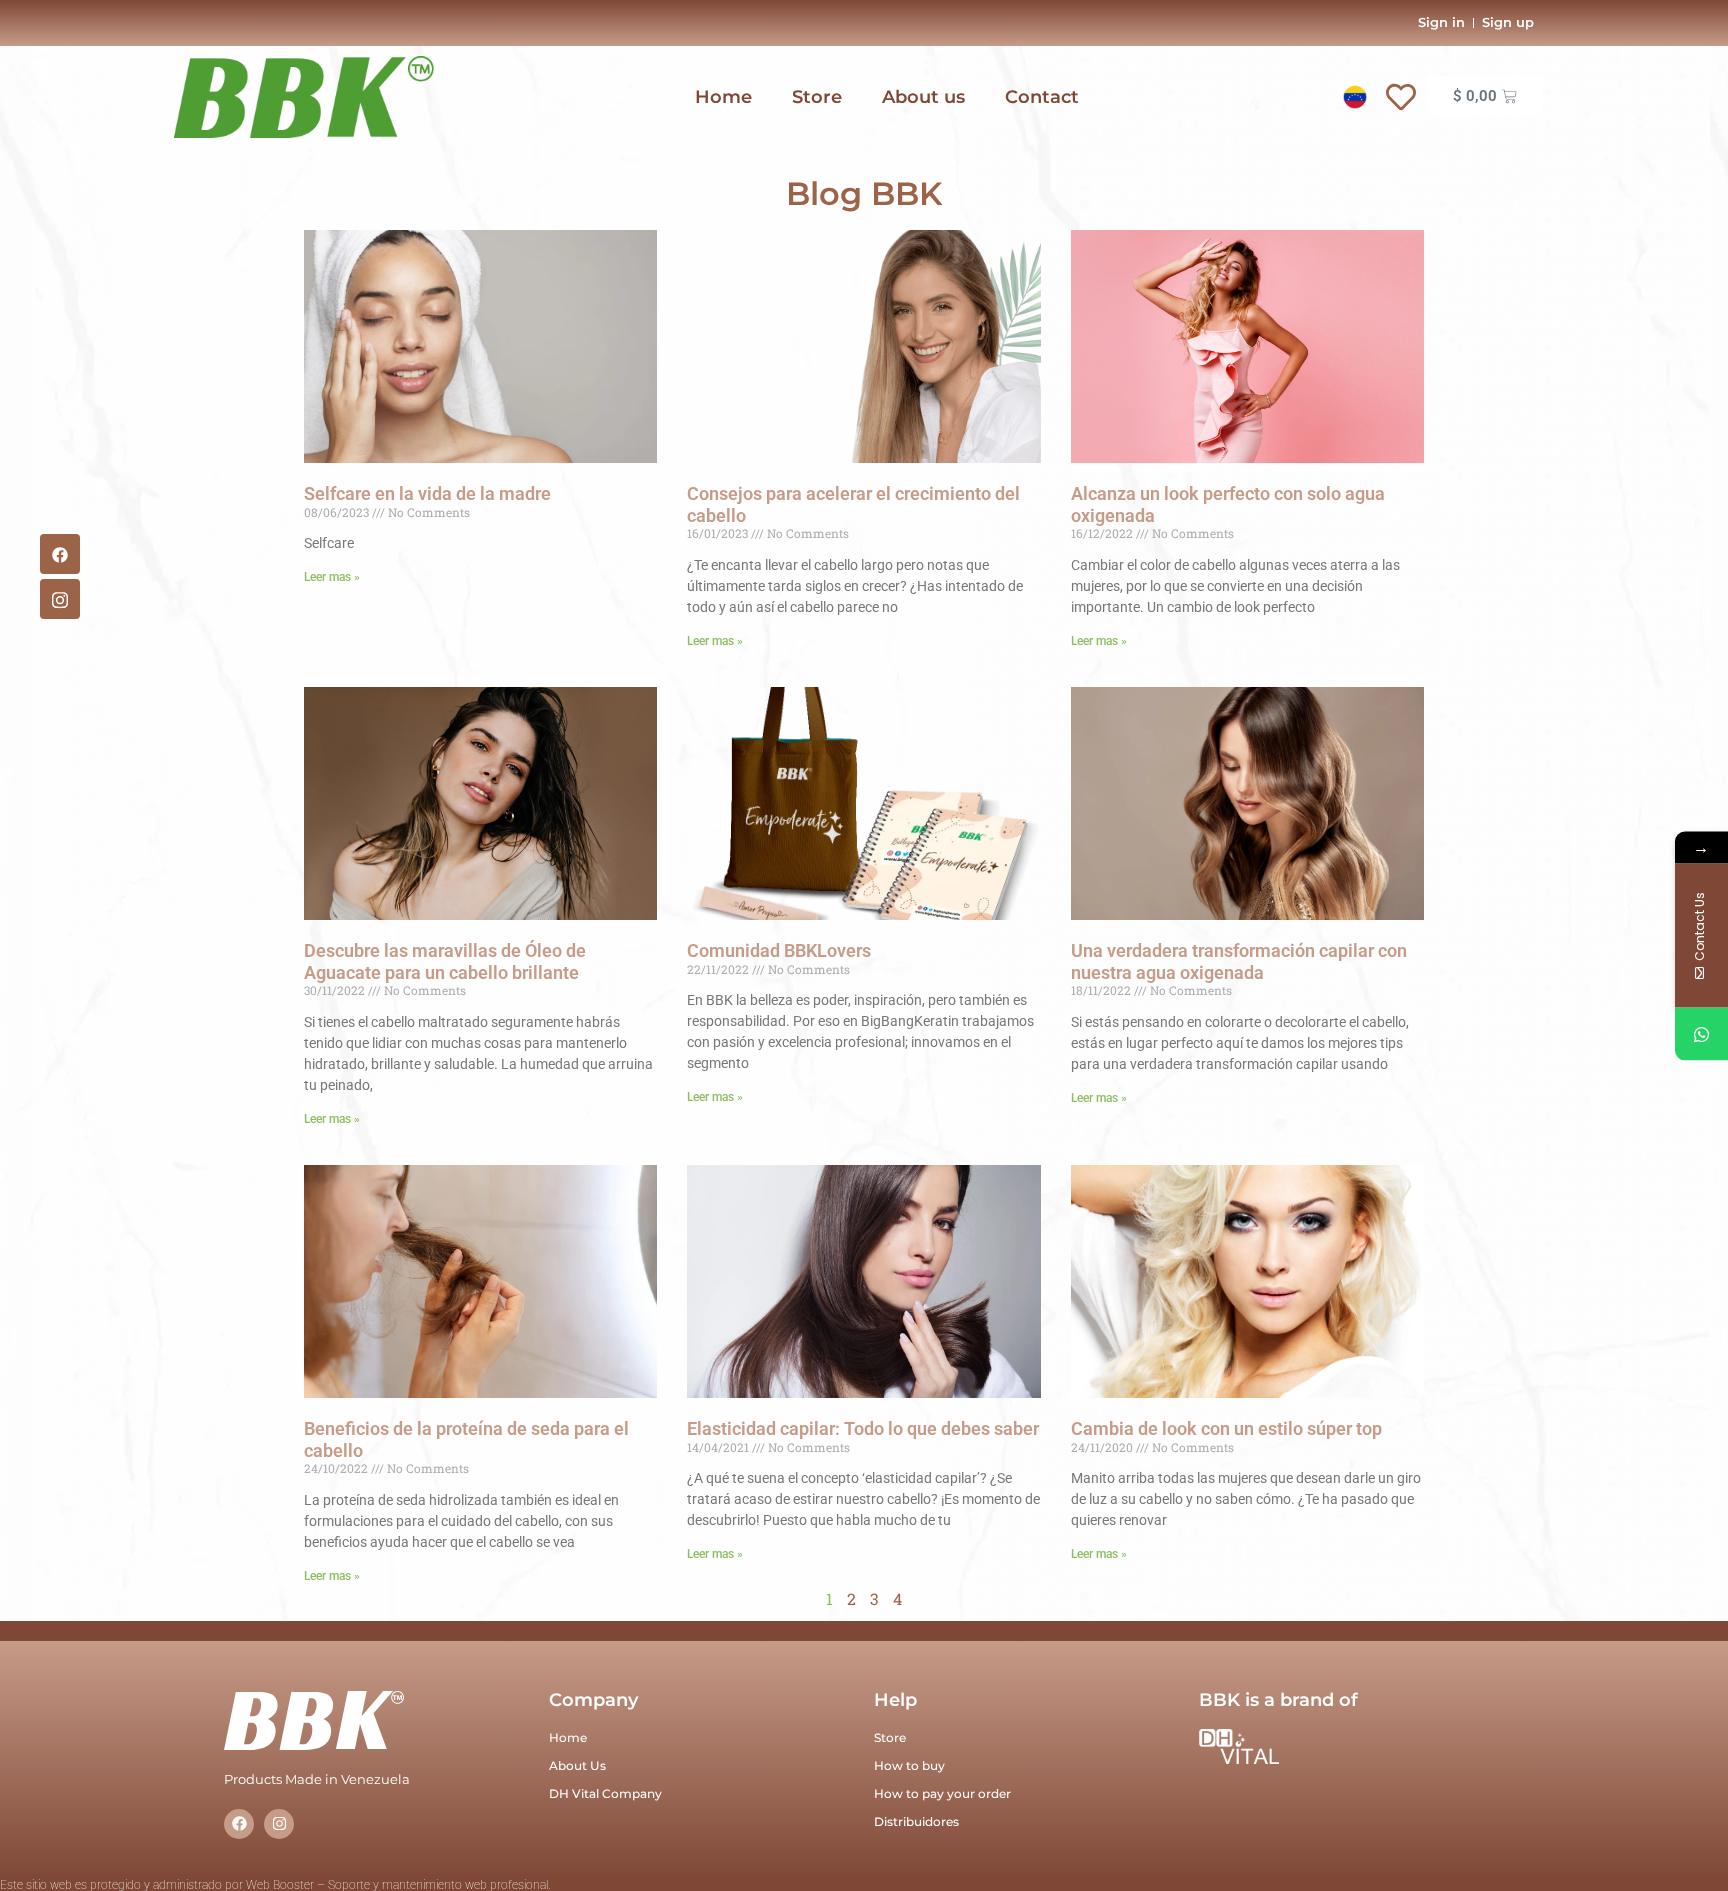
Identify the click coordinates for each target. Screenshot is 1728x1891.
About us (923, 97)
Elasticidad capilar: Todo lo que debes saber (863, 1428)
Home (723, 97)
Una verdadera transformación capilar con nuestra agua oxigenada (1239, 961)
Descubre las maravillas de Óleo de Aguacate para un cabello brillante (445, 961)
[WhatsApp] (1701, 1033)
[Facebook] (60, 554)
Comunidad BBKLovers (779, 950)
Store (817, 97)
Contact (1042, 97)
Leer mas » (332, 577)
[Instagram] (279, 1824)
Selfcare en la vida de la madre (427, 493)
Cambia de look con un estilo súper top (1226, 1428)
